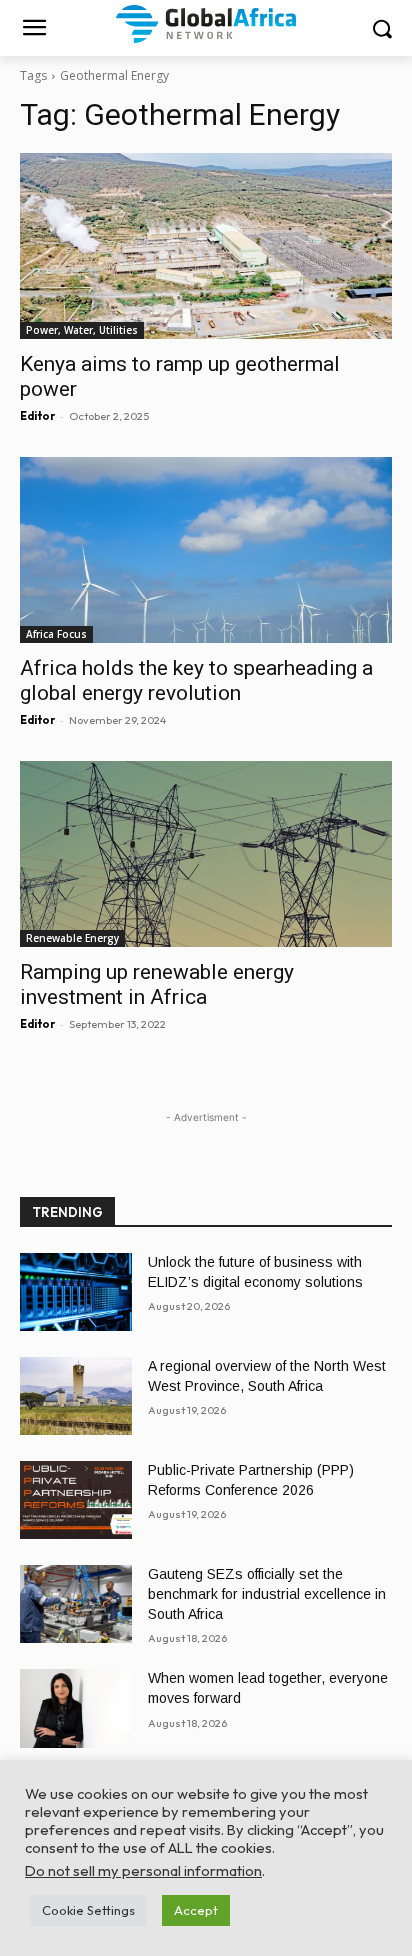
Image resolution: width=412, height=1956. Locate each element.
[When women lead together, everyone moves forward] (76, 1708)
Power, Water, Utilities (82, 330)
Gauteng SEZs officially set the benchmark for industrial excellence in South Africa (267, 1593)
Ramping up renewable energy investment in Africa (157, 984)
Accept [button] (196, 1910)
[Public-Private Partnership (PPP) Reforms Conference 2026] (76, 1500)
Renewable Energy (72, 938)
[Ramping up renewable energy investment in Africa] (206, 854)
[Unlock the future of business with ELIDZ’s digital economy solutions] (76, 1292)
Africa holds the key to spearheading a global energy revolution (196, 680)
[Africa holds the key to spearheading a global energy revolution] (206, 550)
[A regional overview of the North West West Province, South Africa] (76, 1396)
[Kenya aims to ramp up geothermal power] (206, 246)
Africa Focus (56, 634)
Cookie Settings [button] (88, 1910)
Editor (37, 416)
